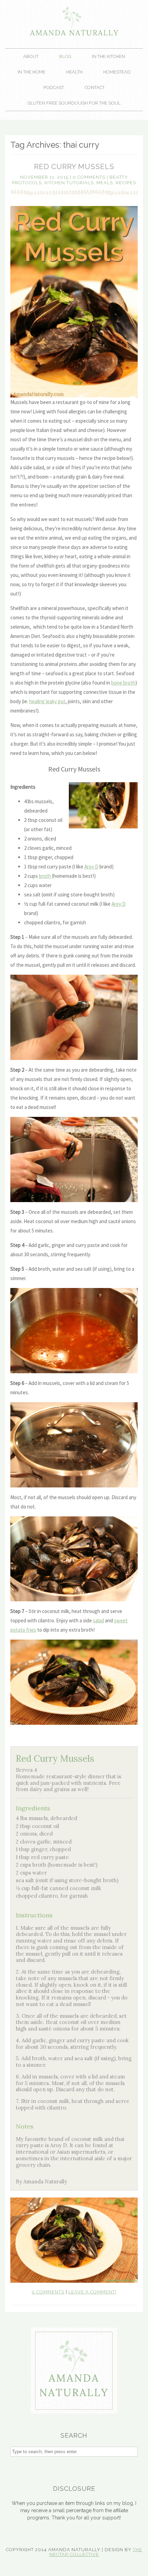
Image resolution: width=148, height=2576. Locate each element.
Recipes (126, 183)
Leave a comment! (92, 2292)
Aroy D (91, 867)
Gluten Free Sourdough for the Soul (74, 103)
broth (45, 876)
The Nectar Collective (96, 2552)
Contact (95, 87)
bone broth (123, 683)
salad (98, 1620)
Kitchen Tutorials (69, 183)
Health (74, 72)
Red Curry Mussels (74, 166)
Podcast (54, 87)
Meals (105, 183)
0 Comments (89, 177)
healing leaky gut (47, 701)
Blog (65, 56)
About (31, 56)
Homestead (117, 72)
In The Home (31, 72)
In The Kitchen (108, 56)
